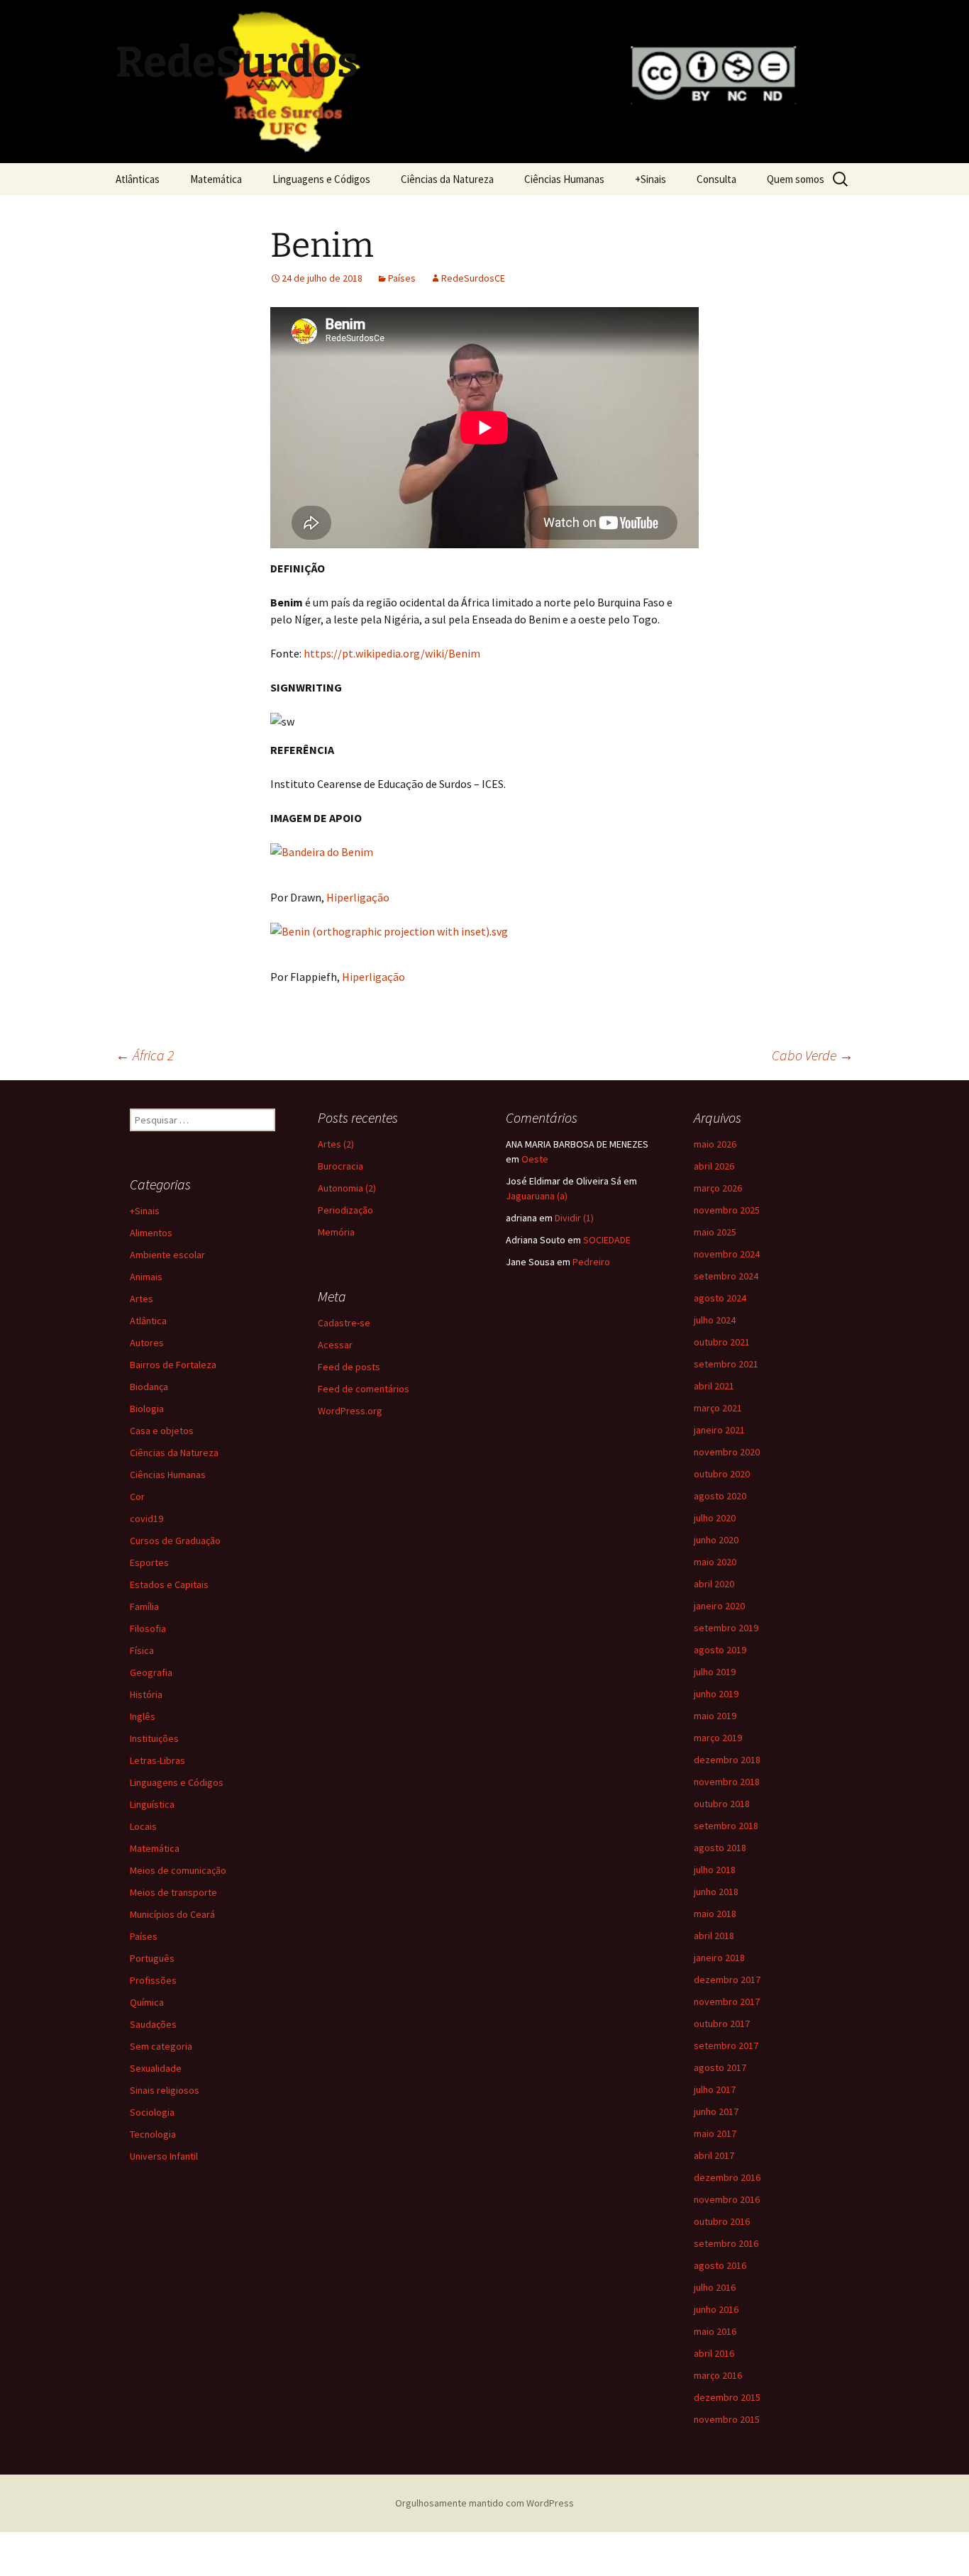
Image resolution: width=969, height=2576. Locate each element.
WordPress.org (350, 1411)
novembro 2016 (727, 2199)
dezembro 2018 (727, 1760)
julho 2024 (715, 1320)
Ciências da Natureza (447, 179)
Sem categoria (161, 2046)
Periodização (345, 1210)
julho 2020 (715, 1518)
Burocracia (340, 1166)
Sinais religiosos (165, 2090)
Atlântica (148, 1321)
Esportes (149, 1562)
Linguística (152, 1804)
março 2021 (718, 1408)
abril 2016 (714, 2353)
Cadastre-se (344, 1323)
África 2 (145, 1055)
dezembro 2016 (727, 2177)
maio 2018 (715, 1914)
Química (147, 2002)
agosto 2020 (720, 1496)
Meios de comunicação (178, 1870)
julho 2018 (715, 1870)
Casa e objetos (162, 1431)
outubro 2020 (722, 1474)
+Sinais (650, 179)
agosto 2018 (720, 1848)
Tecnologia (153, 2134)
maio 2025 (715, 1232)
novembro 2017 (727, 2002)
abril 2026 (714, 1166)
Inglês (143, 1716)
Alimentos (151, 1233)
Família (144, 1606)
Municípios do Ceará (172, 1914)
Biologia (147, 1409)
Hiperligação (358, 897)
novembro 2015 (727, 2419)
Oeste (535, 1159)
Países (402, 278)
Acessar (335, 1345)
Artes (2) (336, 1144)
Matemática (216, 179)
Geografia (151, 1672)
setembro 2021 (726, 1364)
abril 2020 (714, 1584)
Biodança (149, 1387)
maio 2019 (715, 1716)
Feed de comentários (364, 1389)
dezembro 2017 (727, 1980)
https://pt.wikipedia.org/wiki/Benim (392, 653)
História (146, 1694)
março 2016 (718, 2375)
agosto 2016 (720, 2265)
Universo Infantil (164, 2156)
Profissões (153, 1980)
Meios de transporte (173, 1892)
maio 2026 (715, 1144)
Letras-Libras (157, 1760)
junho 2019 (716, 1694)
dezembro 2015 (727, 2397)
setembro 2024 (726, 1276)
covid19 (146, 1519)
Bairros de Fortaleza (173, 1365)
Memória (336, 1232)
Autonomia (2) (347, 1188)
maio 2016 (715, 2331)
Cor (137, 1497)
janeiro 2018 (719, 1958)
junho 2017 (716, 2111)
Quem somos (796, 179)
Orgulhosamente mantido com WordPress (484, 2503)
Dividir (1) (574, 1218)
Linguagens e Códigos (321, 179)
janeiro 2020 (719, 1606)
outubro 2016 (722, 2221)
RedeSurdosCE (473, 278)
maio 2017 (715, 2133)
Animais (146, 1277)
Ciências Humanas (564, 179)
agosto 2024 (720, 1298)
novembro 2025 (727, 1210)
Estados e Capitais (169, 1584)
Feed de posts (349, 1367)
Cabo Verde (813, 1055)
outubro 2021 (722, 1342)
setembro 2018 (726, 1826)
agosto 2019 (720, 1650)
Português (152, 1958)
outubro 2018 (722, 1804)
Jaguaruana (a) (537, 1196)
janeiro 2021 (719, 1430)
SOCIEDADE (607, 1240)
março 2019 (718, 1738)
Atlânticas (138, 179)
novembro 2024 (727, 1254)
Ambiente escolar (167, 1255)
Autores (147, 1343)
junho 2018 (716, 1892)
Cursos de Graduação (175, 1540)
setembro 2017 (726, 2045)
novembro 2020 (727, 1452)
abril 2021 (714, 1386)
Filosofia (148, 1628)
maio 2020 (715, 1562)
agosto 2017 (720, 2067)
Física (142, 1650)
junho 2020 (716, 1540)
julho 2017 (715, 2089)
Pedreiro (591, 1262)
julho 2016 (715, 2287)
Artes (142, 1299)
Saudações (153, 2024)
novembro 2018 (727, 1782)
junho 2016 (716, 2309)
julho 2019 (715, 1672)
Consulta (716, 179)
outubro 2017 (722, 2023)
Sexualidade (156, 2068)
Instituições (154, 1738)
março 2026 (718, 1188)
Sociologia (152, 2112)
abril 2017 (714, 2155)
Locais (143, 1826)
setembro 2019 (726, 1628)
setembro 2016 (726, 2243)
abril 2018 (714, 1936)
